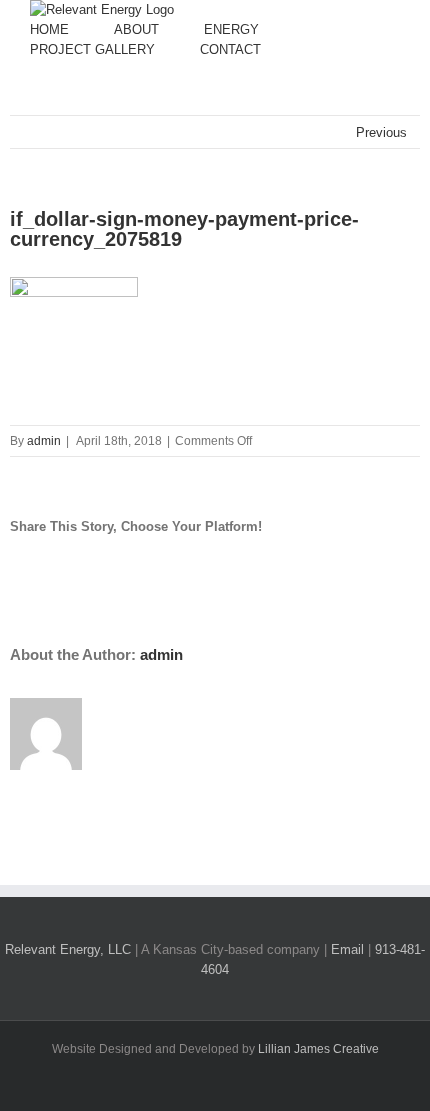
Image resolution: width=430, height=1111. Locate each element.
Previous (381, 132)
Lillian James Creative (318, 1049)
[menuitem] (72, 30)
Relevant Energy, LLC (68, 949)
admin (44, 441)
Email (347, 949)
